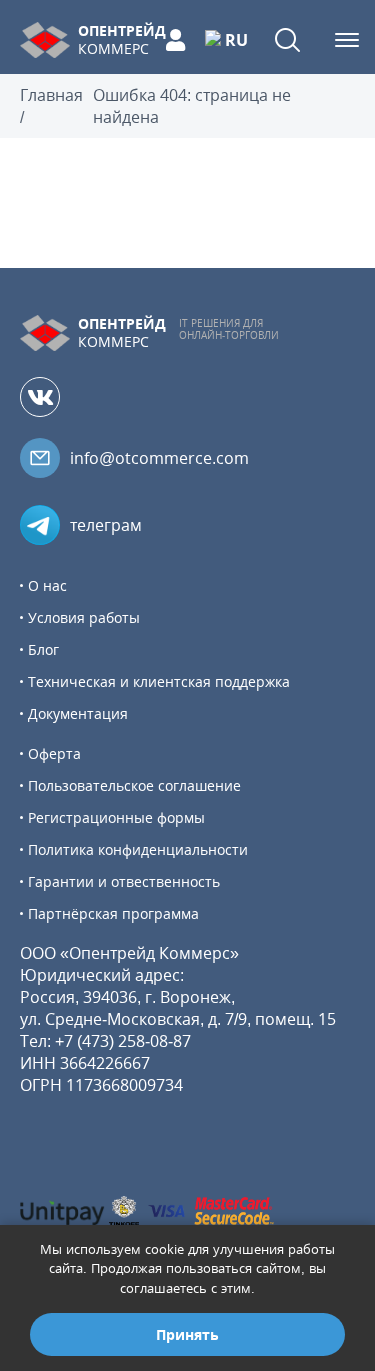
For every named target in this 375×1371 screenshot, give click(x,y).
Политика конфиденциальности (138, 849)
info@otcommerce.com (159, 458)
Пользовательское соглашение (134, 785)
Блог (43, 649)
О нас (47, 585)
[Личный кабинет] (175, 40)
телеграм (106, 525)
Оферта (54, 753)
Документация (78, 713)
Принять (187, 1334)
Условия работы (84, 617)
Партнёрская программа (113, 913)
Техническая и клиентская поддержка (159, 681)
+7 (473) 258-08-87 (123, 1041)
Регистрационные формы (116, 817)
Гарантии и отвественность (124, 881)
